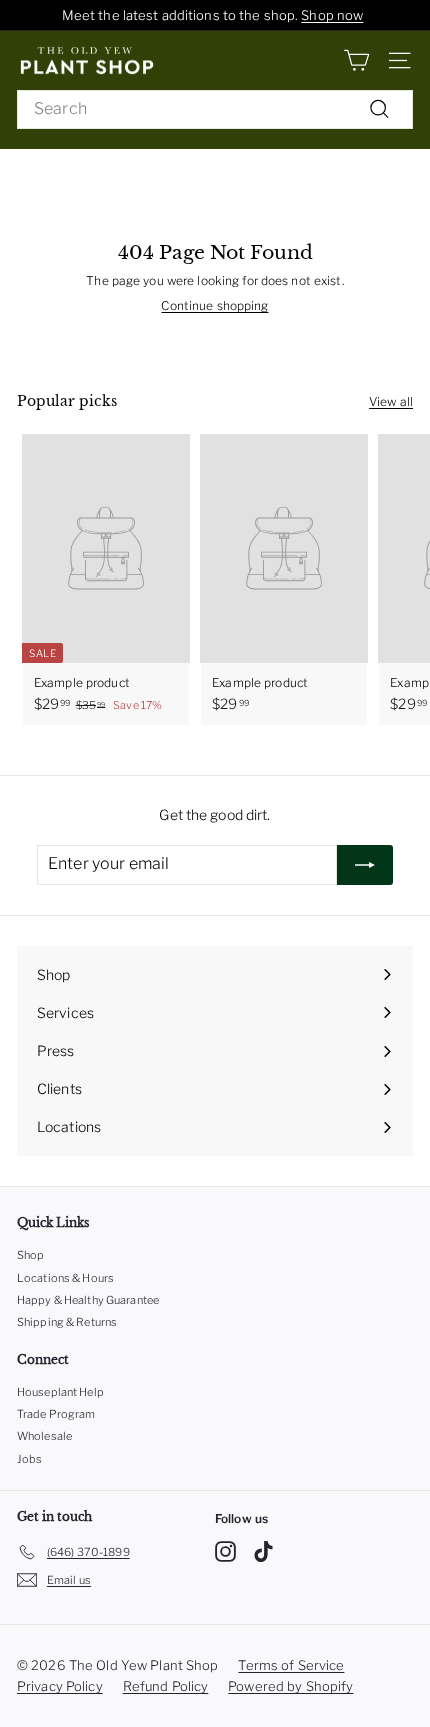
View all (391, 401)
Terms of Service (291, 1665)
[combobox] (215, 109)
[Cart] (356, 60)
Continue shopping (214, 305)
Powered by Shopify (290, 1686)
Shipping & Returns (67, 1322)
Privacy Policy (60, 1686)
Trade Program (56, 1414)
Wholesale (44, 1436)
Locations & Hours (65, 1278)
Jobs (29, 1459)
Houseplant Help (60, 1392)
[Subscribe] (365, 865)
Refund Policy (166, 1686)
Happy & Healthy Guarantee (88, 1300)
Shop (30, 1255)
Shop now (332, 15)
